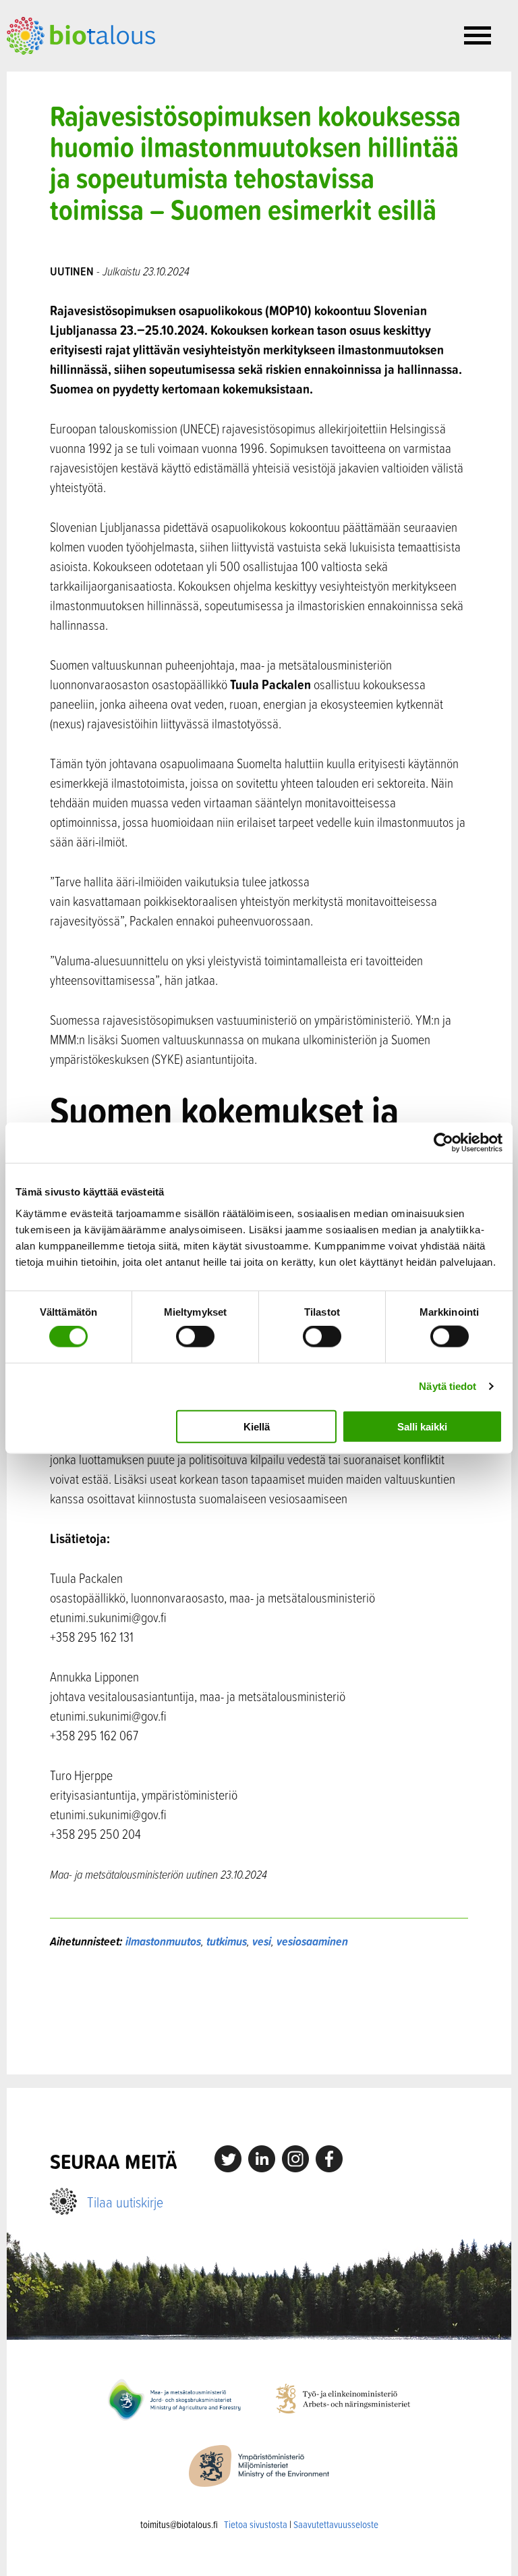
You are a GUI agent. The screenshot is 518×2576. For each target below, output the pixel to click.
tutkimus (227, 1941)
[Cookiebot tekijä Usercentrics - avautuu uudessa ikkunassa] (443, 1143)
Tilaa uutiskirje (125, 2202)
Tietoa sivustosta (256, 2524)
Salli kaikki (422, 1426)
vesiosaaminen (312, 1941)
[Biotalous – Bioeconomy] (81, 34)
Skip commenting (259, 2012)
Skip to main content (54, 70)
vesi (262, 1941)
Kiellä (257, 1426)
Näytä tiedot (448, 1386)
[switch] (195, 1337)
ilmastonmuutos (163, 1941)
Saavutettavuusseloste (336, 2524)
